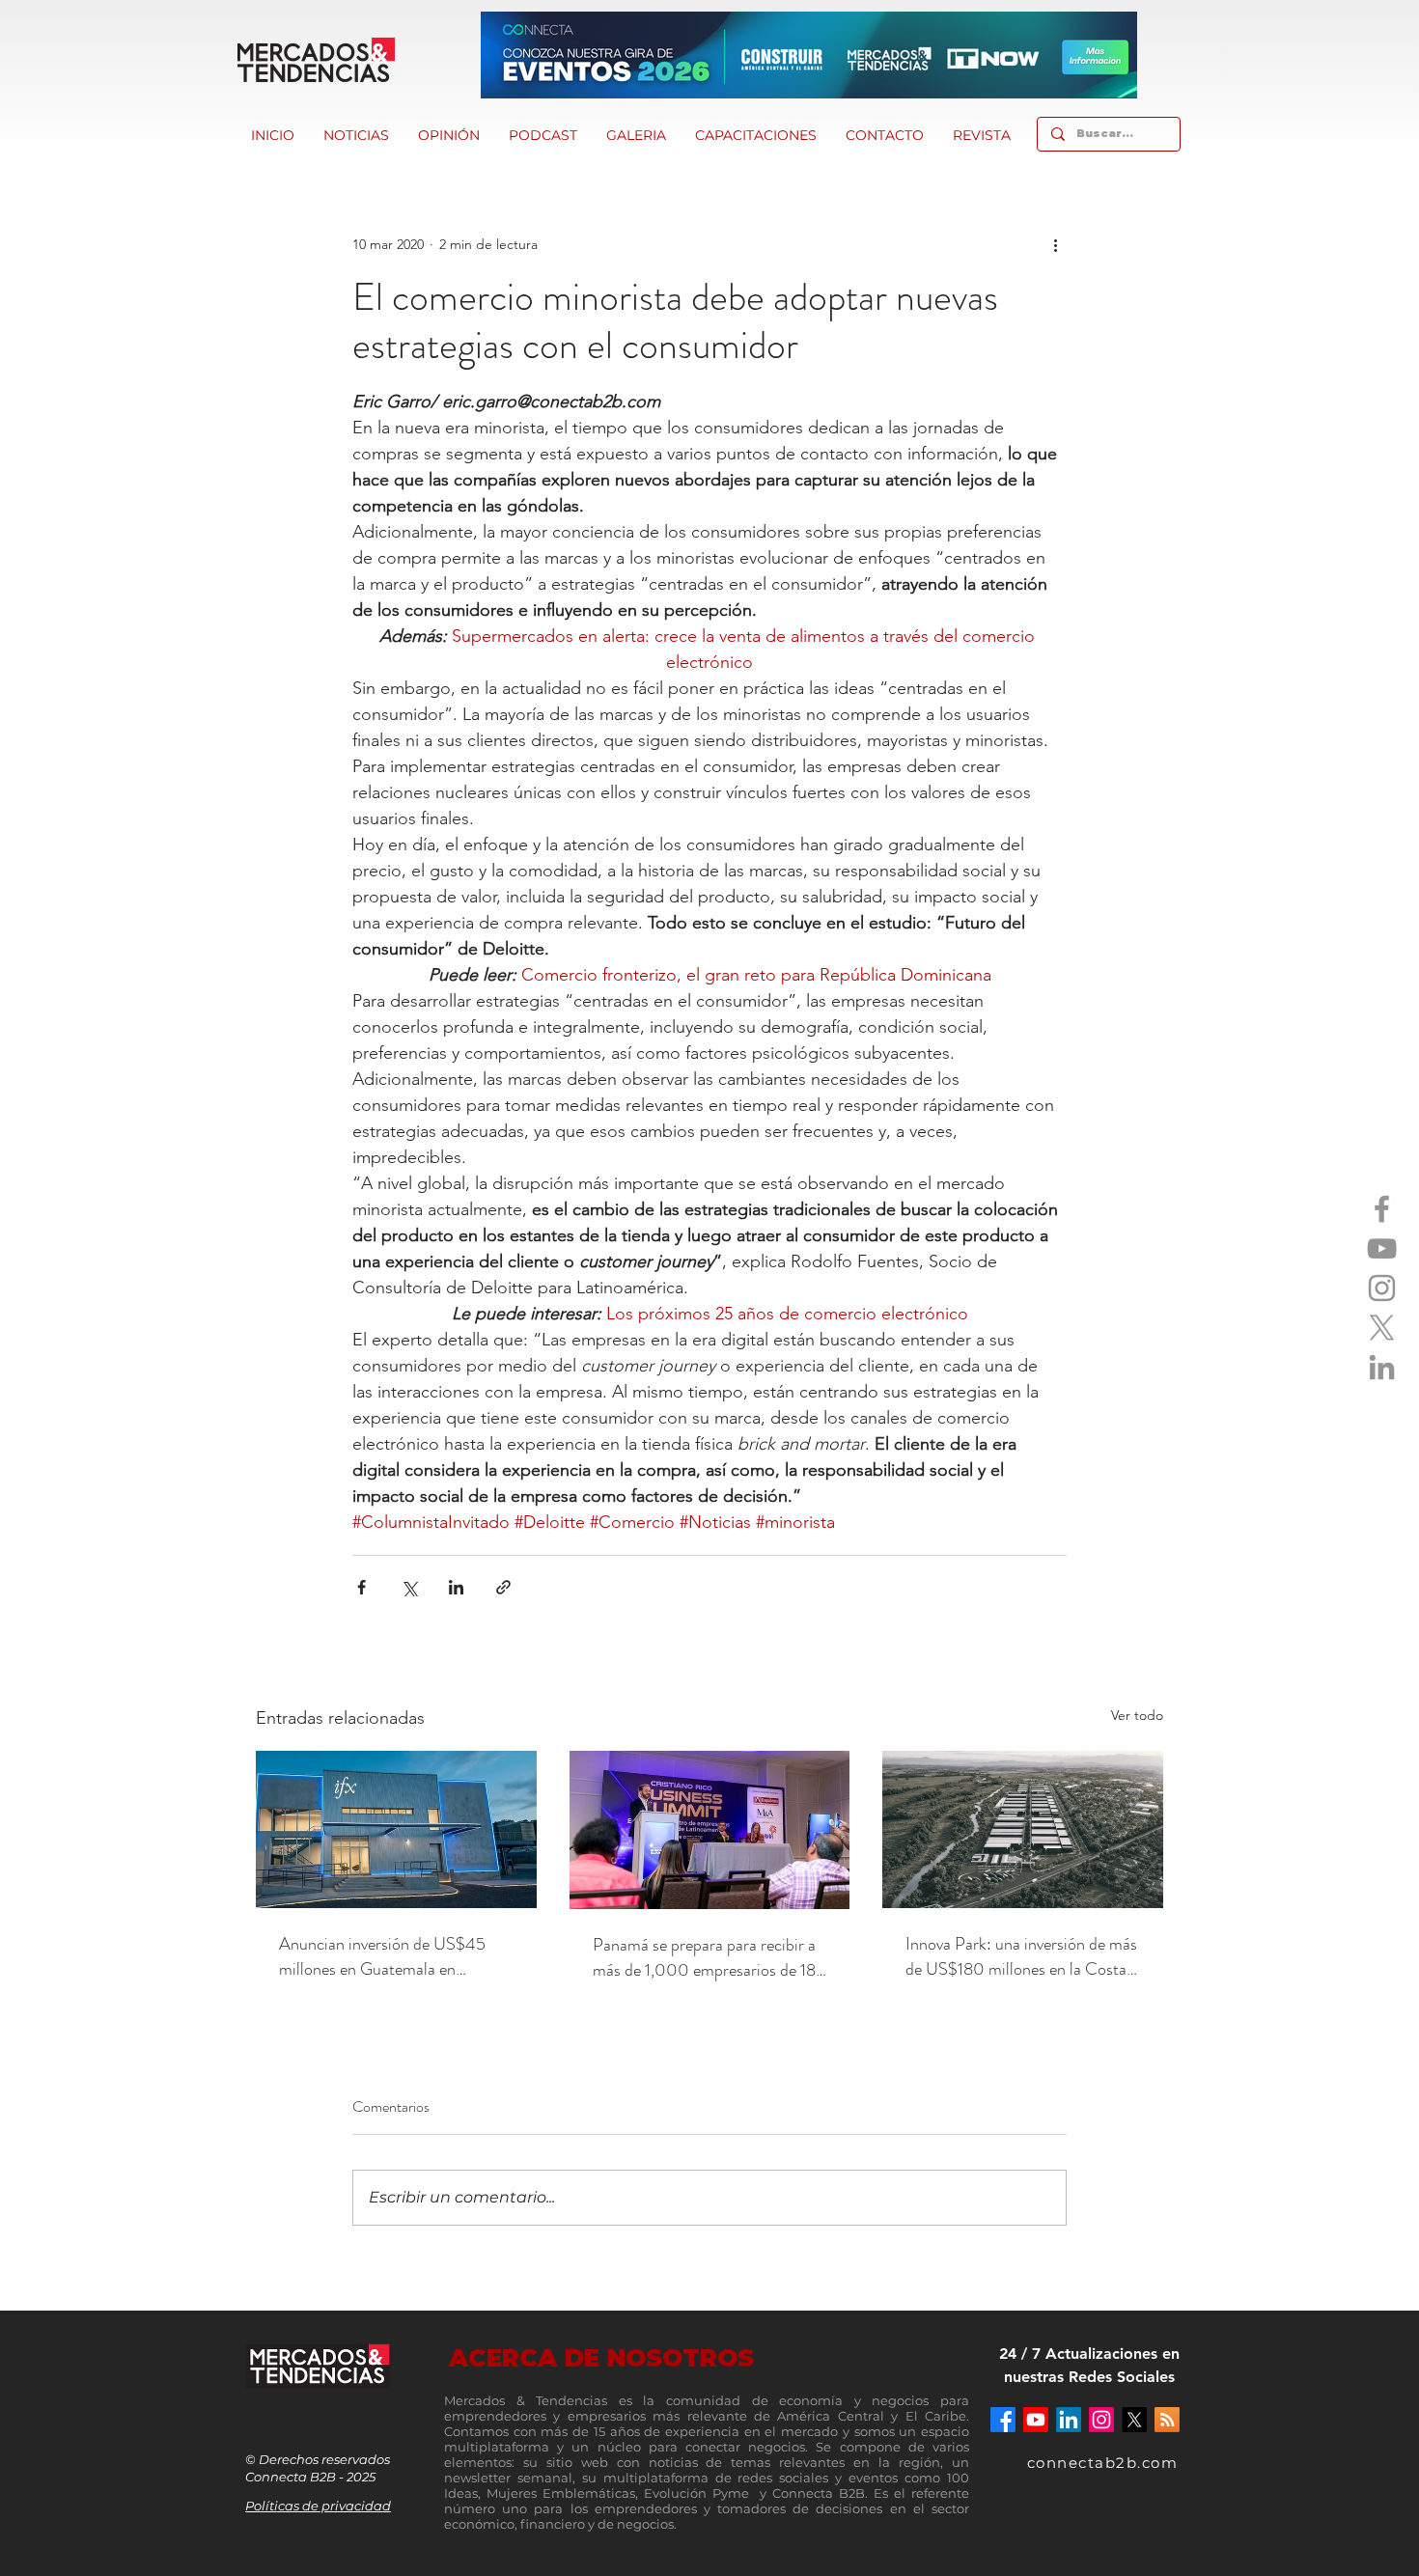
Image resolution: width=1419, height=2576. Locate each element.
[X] (1382, 1328)
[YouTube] (1382, 1248)
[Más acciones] (1055, 244)
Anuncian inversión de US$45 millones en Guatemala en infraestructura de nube (382, 1956)
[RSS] (1167, 2420)
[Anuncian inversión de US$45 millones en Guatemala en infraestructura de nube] (396, 1829)
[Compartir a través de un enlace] (503, 1587)
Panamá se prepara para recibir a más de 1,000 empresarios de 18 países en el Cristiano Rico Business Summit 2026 (704, 1957)
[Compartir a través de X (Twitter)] (409, 1587)
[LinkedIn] (1382, 1367)
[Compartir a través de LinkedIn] (456, 1587)
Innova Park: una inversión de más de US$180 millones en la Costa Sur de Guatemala (1021, 1956)
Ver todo (1137, 1715)
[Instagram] (1382, 1288)
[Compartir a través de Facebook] (362, 1587)
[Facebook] (1382, 1209)
